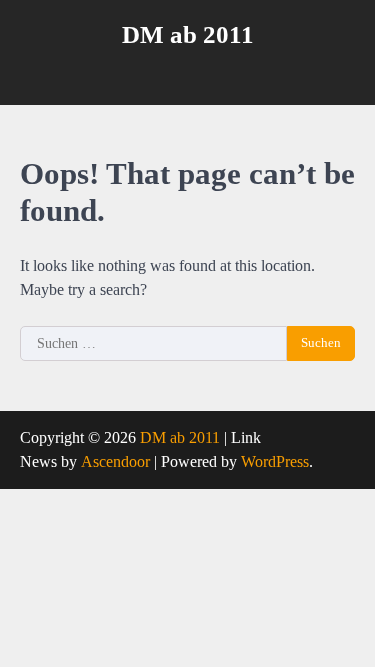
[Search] (340, 75)
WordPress (275, 461)
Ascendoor (115, 461)
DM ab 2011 (188, 34)
